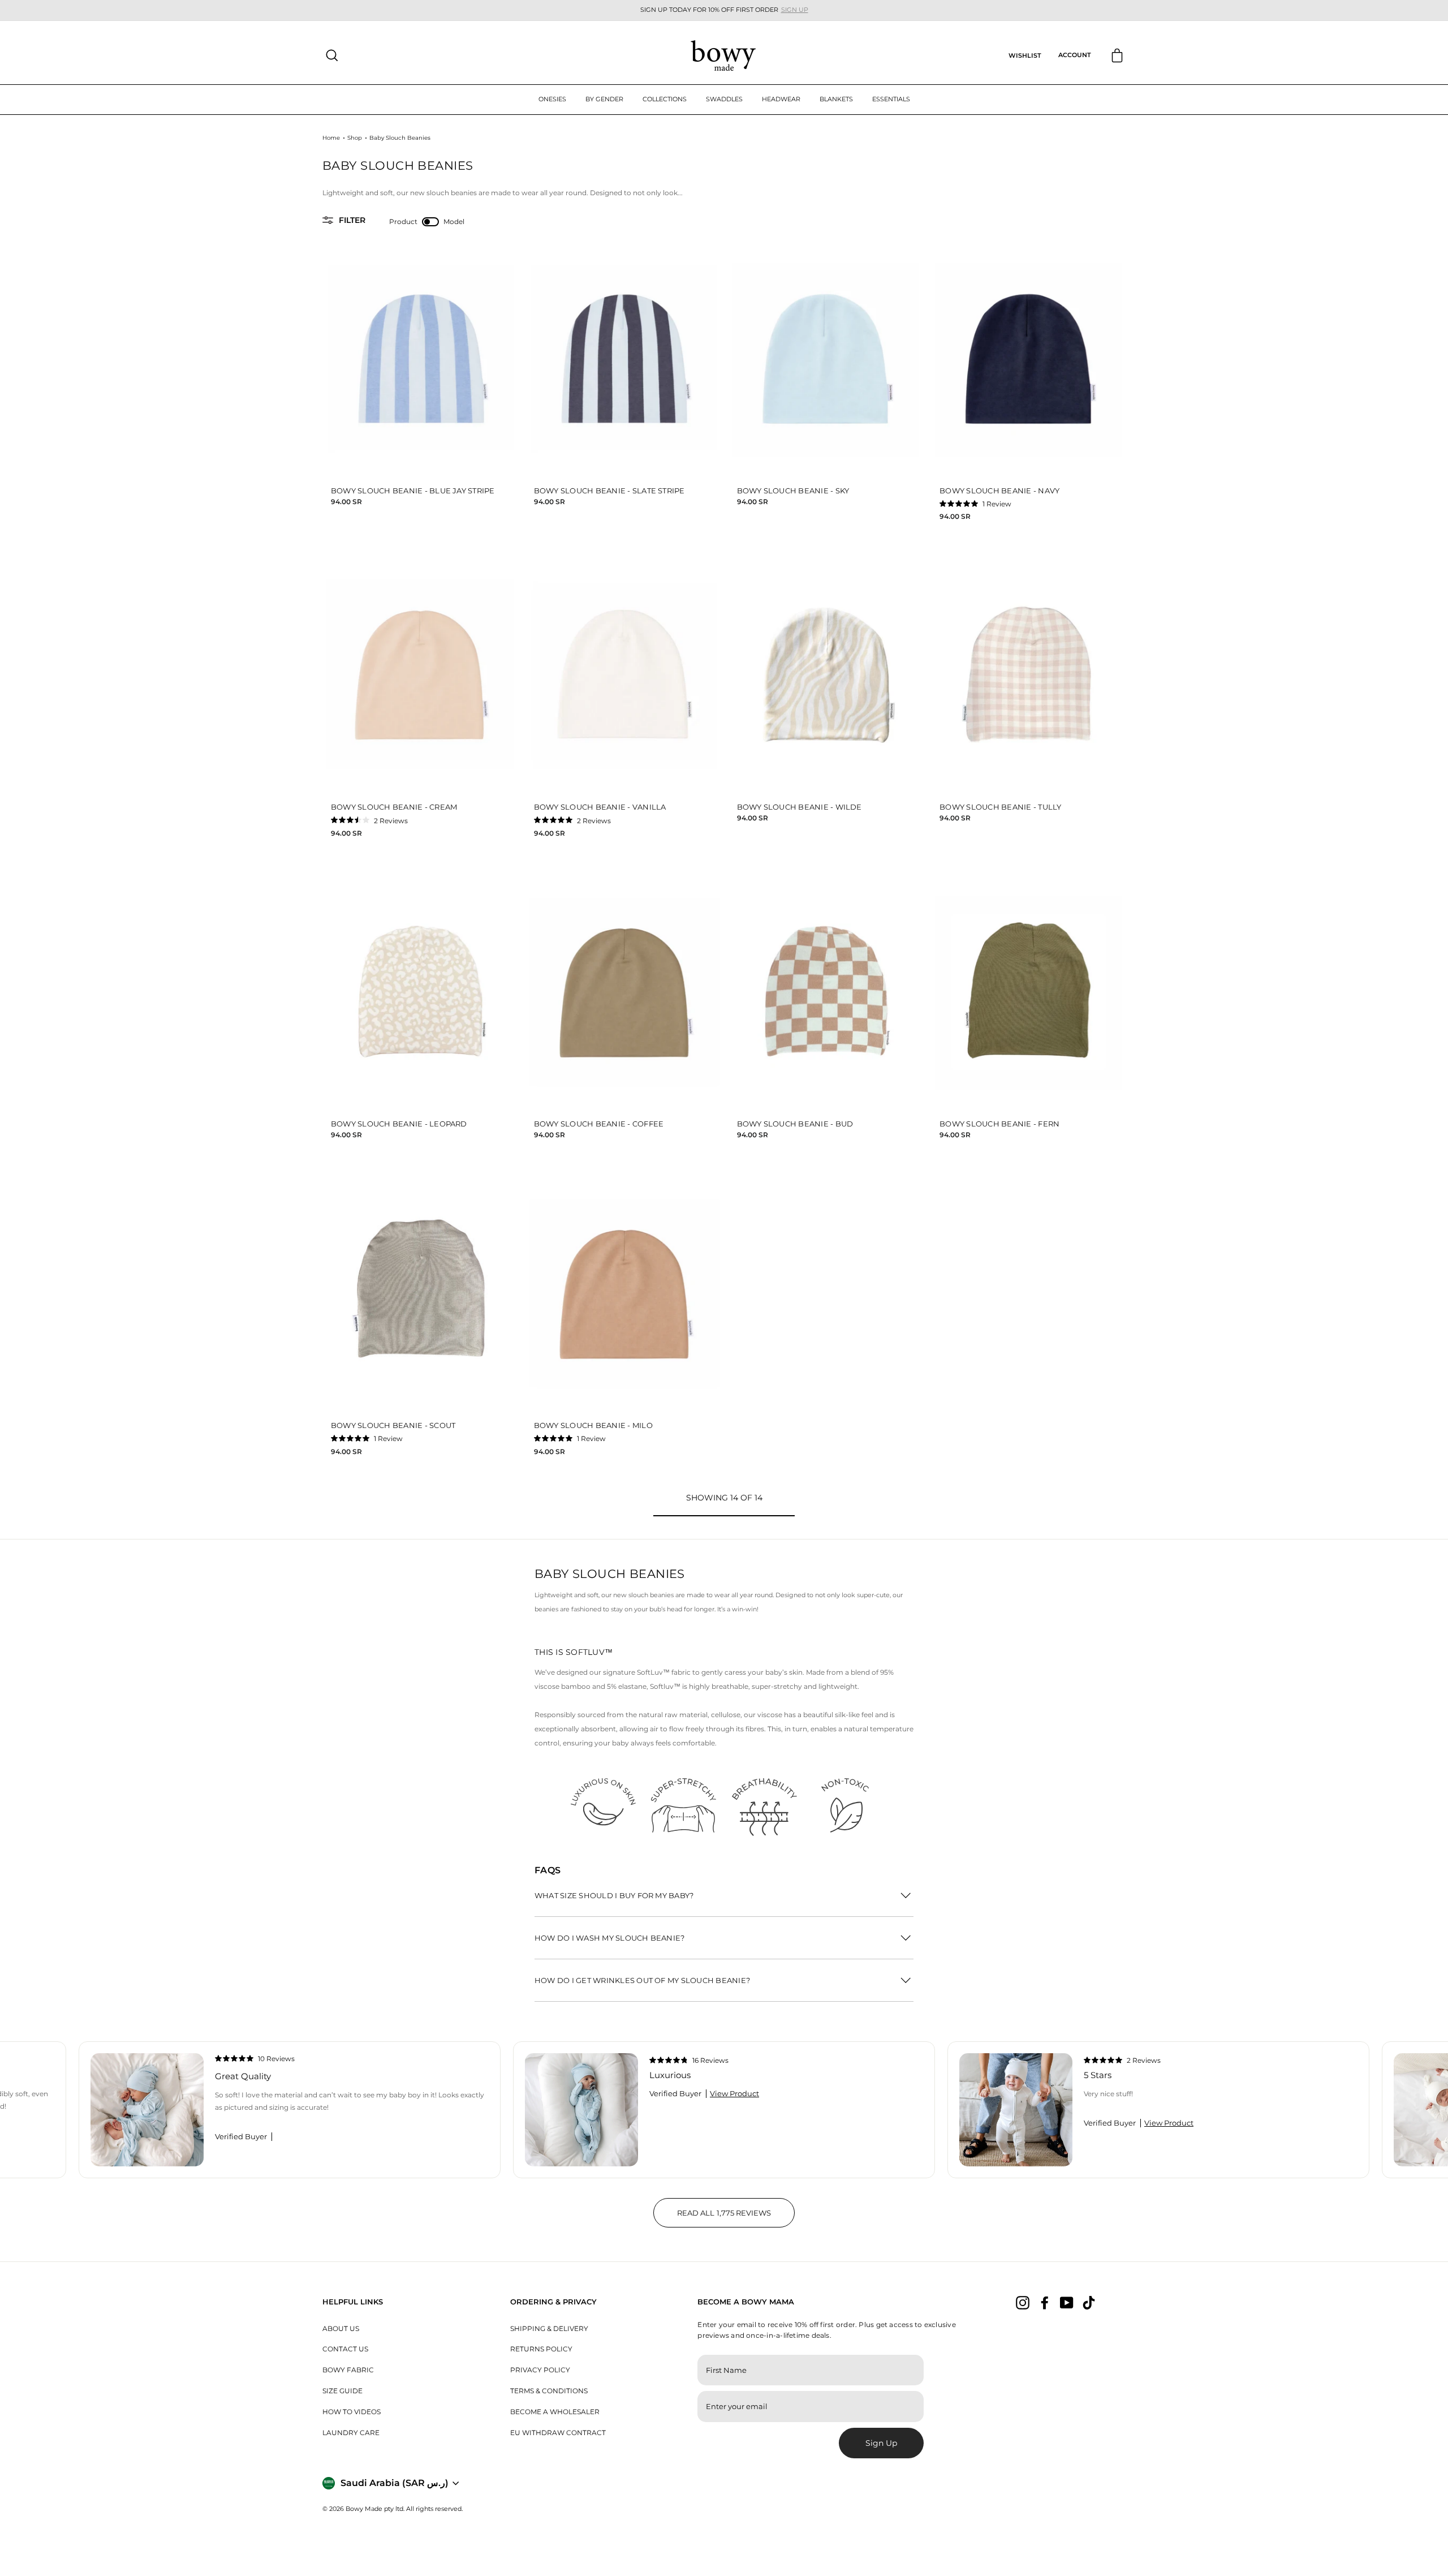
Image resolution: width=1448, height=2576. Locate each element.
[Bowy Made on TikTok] (1089, 2303)
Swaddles (724, 99)
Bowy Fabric (348, 2370)
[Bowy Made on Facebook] (1045, 2303)
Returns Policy (541, 2349)
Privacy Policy (540, 2370)
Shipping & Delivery (549, 2328)
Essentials (891, 99)
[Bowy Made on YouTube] (1067, 2303)
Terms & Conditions (549, 2391)
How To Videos (352, 2412)
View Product (734, 2094)
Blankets (836, 99)
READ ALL (736, 2218)
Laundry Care (351, 2433)
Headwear (781, 99)
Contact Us (345, 2349)
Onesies (552, 99)
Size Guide (342, 2391)
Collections (665, 99)
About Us (341, 2328)
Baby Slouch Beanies (400, 138)
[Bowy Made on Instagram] (1023, 2303)
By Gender (604, 99)
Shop (355, 138)
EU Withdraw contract (558, 2433)
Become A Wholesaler (555, 2412)
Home (331, 138)
